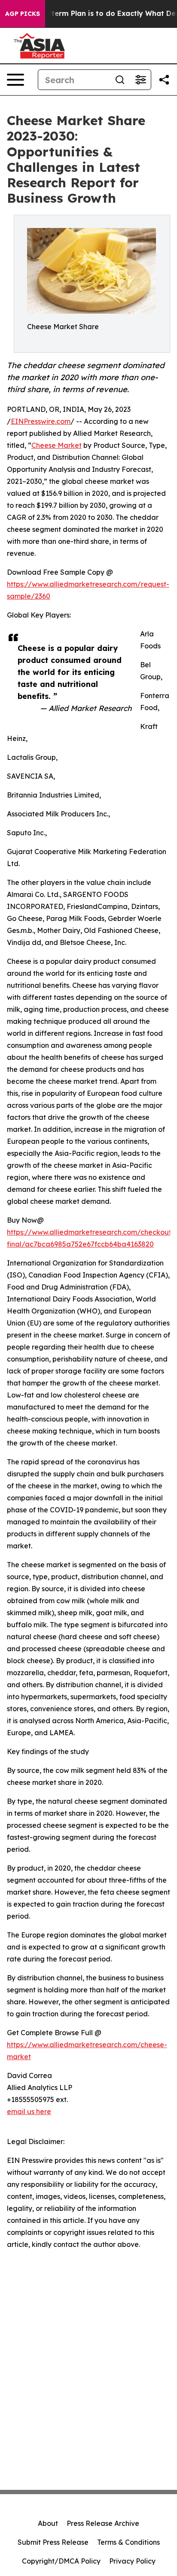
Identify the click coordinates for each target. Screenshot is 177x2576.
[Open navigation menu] (15, 80)
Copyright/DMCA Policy (61, 2561)
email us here (29, 2111)
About (48, 2523)
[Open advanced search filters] (140, 80)
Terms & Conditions (128, 2542)
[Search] (120, 80)
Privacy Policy (132, 2561)
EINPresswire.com (41, 421)
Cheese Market (56, 445)
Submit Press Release (53, 2542)
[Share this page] (164, 80)
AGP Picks (23, 14)
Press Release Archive (103, 2523)
